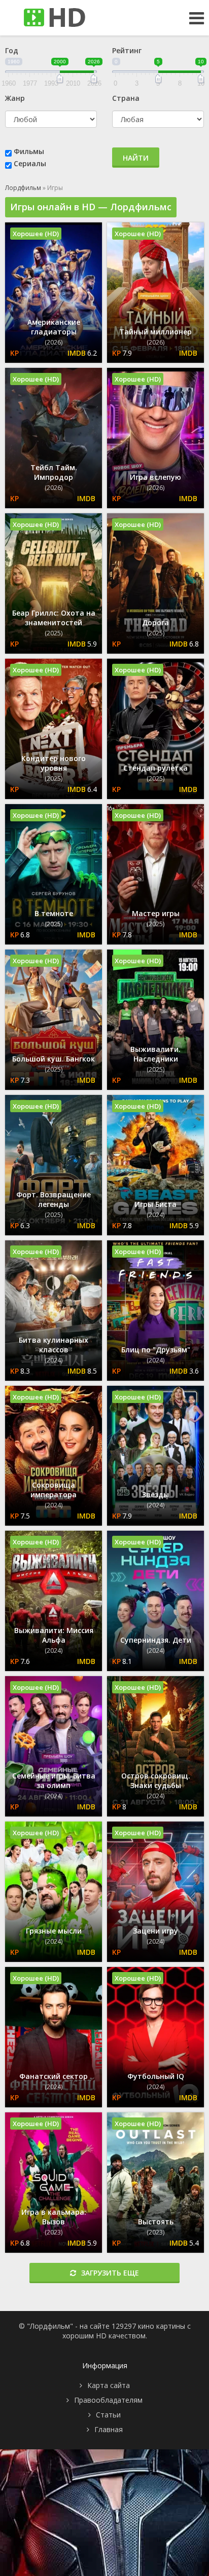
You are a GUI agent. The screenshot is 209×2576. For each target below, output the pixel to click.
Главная (109, 2429)
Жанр (15, 98)
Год (12, 50)
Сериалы (30, 163)
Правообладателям (108, 2400)
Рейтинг (127, 50)
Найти (136, 158)
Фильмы (29, 151)
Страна (126, 98)
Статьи (108, 2415)
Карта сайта (109, 2385)
